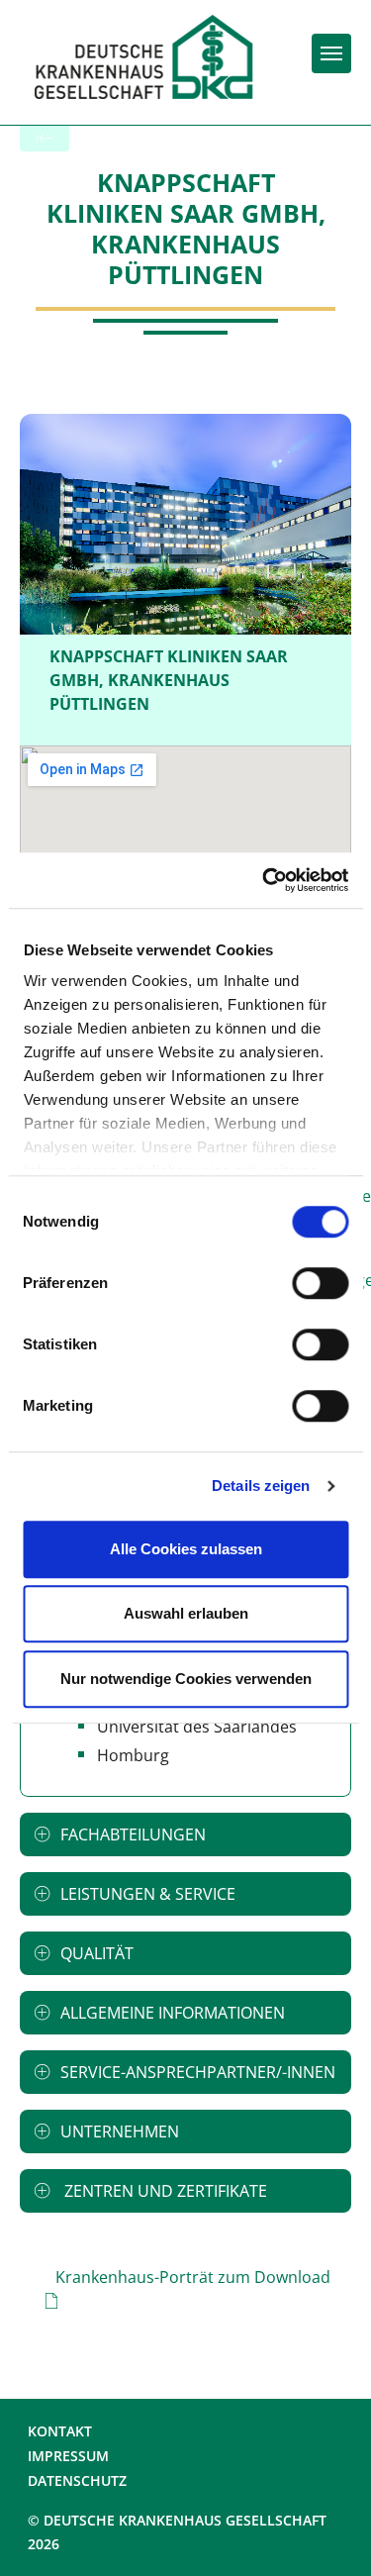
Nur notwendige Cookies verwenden (186, 1679)
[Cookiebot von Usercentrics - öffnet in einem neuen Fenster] (264, 880)
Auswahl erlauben (186, 1613)
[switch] (320, 1283)
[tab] (185, 1834)
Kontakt (60, 2431)
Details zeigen (261, 1486)
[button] (185, 1834)
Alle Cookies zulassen (186, 1549)
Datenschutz (77, 2480)
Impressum (68, 2456)
